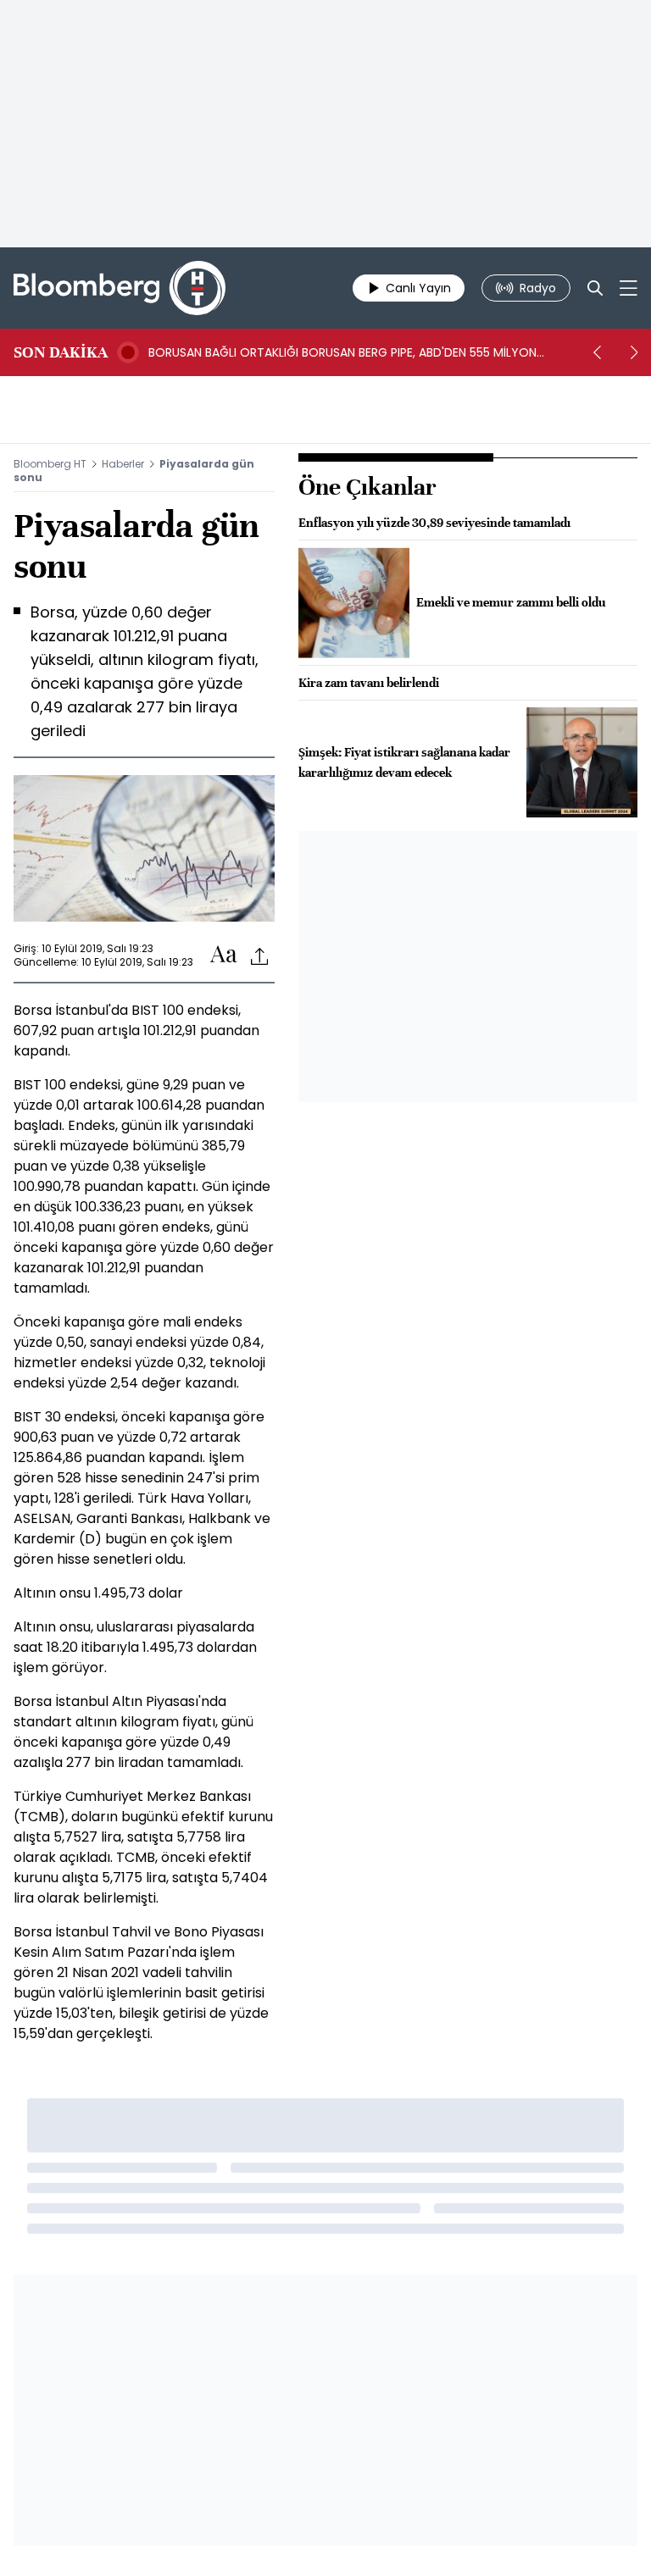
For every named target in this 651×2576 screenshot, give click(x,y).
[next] (634, 352)
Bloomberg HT (50, 464)
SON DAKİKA (61, 352)
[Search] (595, 288)
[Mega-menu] (629, 288)
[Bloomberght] (120, 288)
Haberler (123, 464)
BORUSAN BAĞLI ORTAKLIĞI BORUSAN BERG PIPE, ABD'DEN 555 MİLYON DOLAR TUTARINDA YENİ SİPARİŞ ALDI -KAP (342, 352)
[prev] (597, 352)
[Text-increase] (224, 955)
